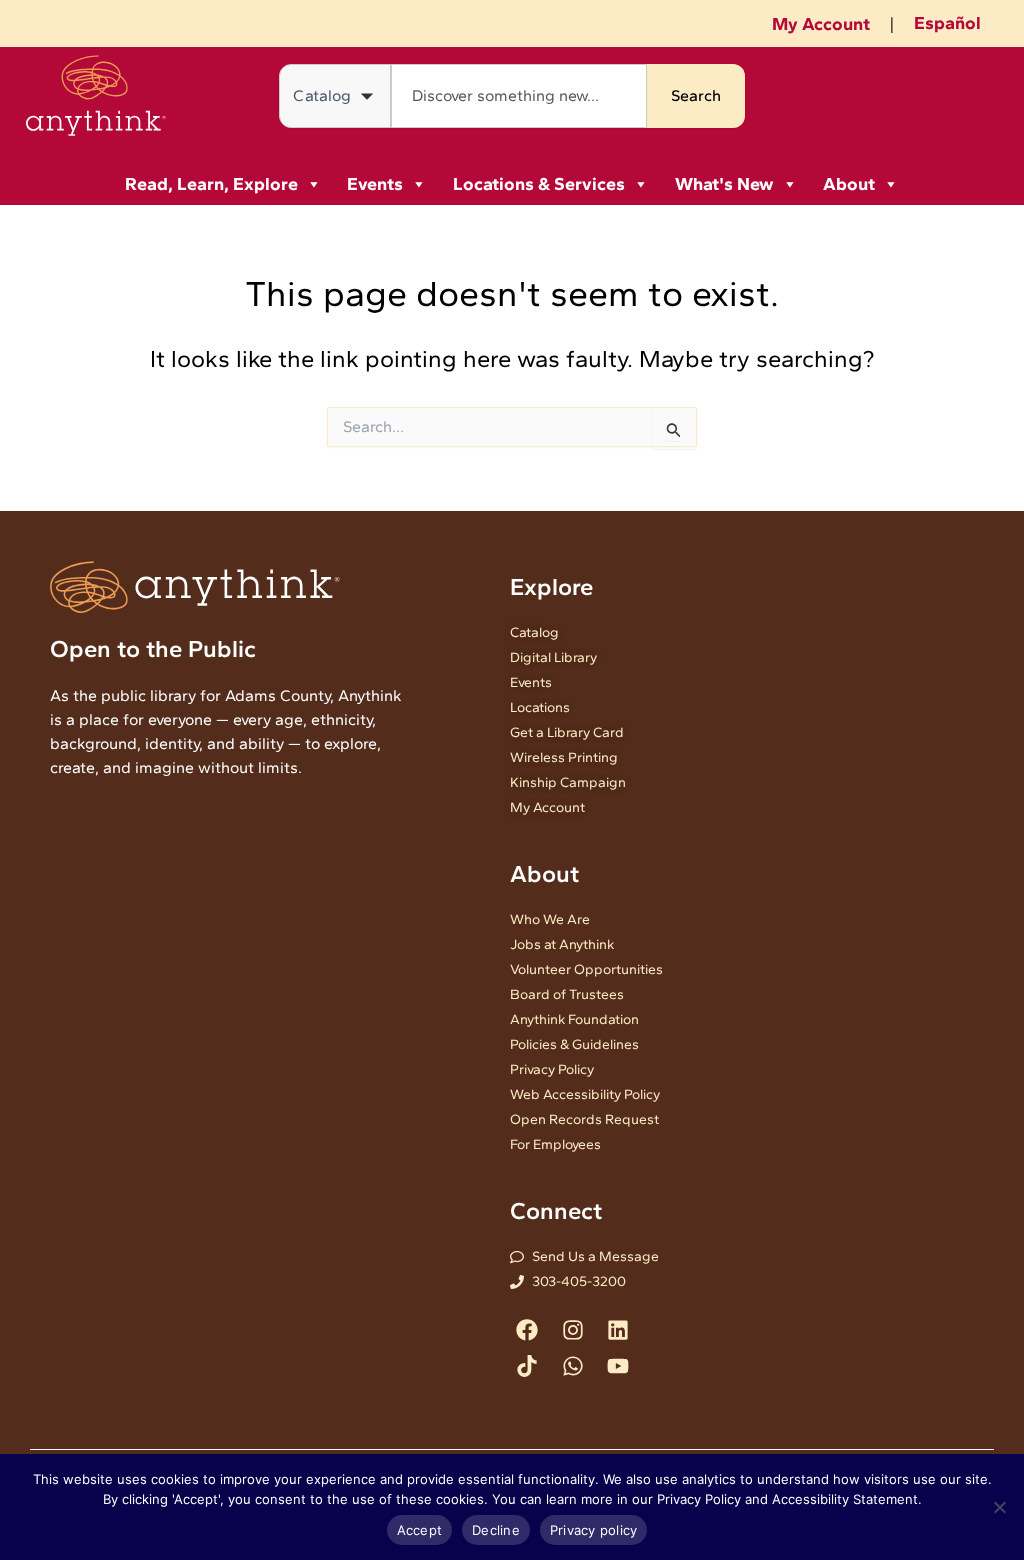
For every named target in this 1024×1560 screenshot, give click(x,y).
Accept (420, 1530)
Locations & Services (539, 184)
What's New (724, 184)
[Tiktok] (527, 1365)
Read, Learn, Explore (211, 184)
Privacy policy (594, 1530)
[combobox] (518, 96)
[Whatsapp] (572, 1365)
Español (947, 23)
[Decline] (999, 1507)
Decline (496, 1530)
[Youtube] (617, 1365)
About (849, 184)
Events (375, 184)
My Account (821, 24)
